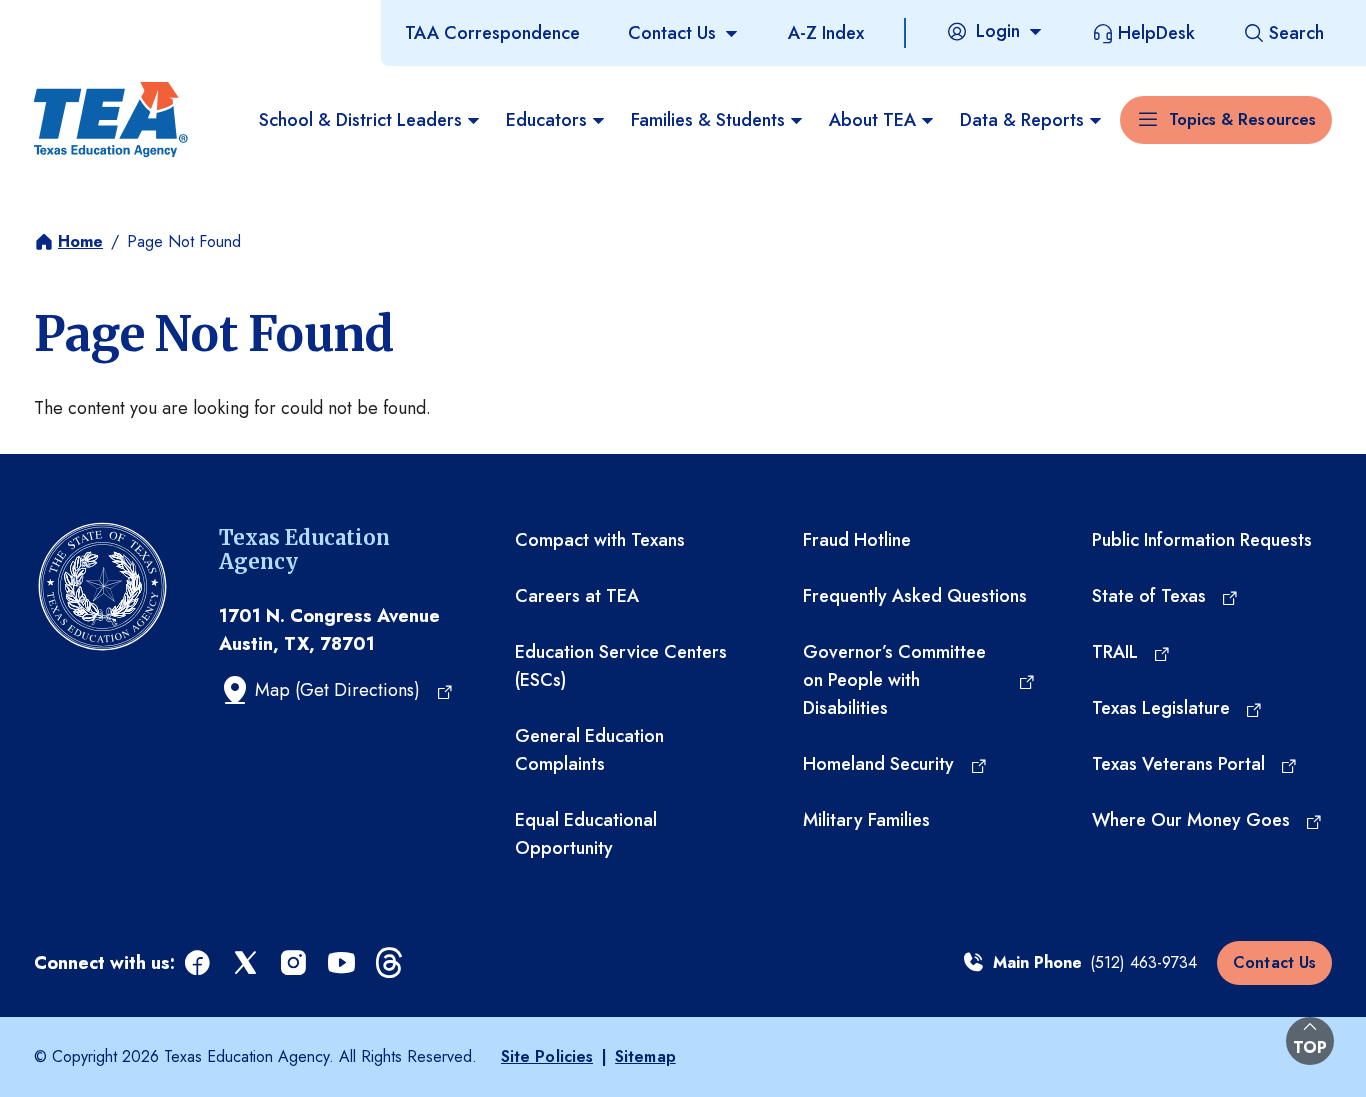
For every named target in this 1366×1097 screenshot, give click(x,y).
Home (80, 241)
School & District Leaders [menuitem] (360, 120)
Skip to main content (83, 19)
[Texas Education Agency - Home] (111, 120)
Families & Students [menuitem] (708, 120)
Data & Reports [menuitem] (1022, 120)
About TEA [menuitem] (872, 120)
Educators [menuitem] (546, 120)
